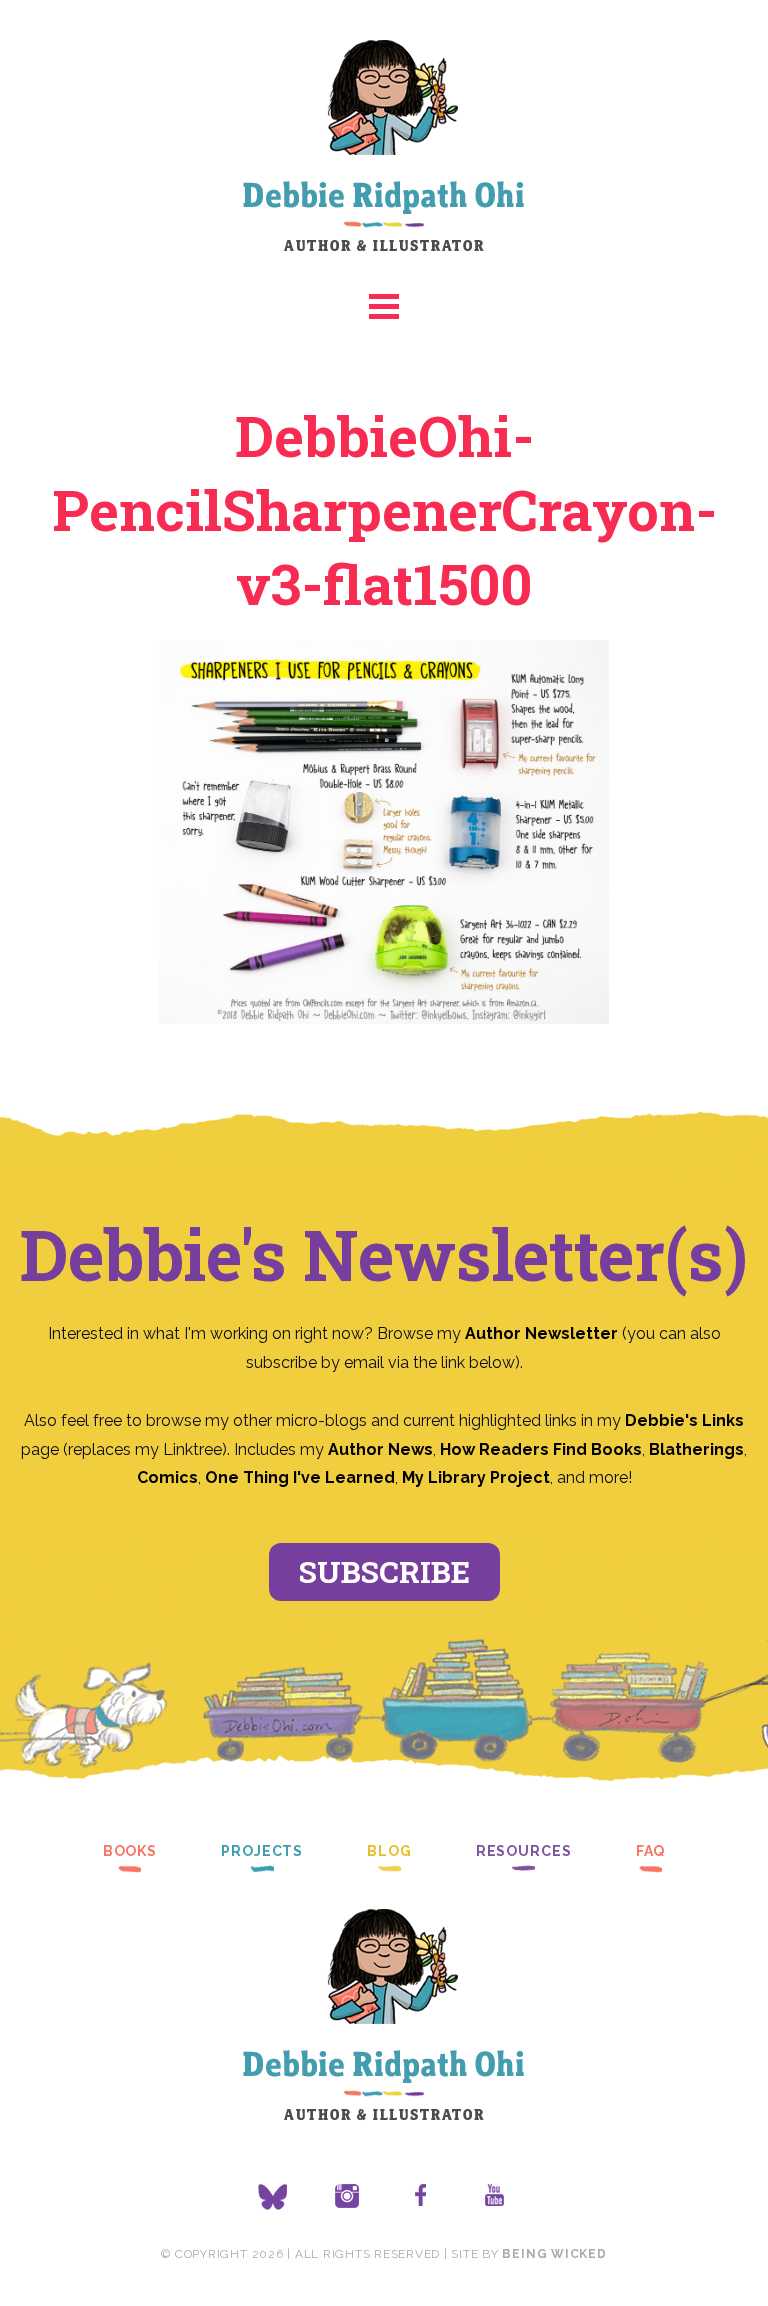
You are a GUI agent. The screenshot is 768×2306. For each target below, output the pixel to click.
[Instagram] (347, 2197)
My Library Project (476, 1477)
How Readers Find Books (541, 1449)
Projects (262, 1851)
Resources (524, 1851)
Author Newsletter (543, 1333)
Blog (389, 1851)
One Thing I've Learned (300, 1477)
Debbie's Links (684, 1420)
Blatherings (696, 1449)
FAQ (651, 1851)
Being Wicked (554, 2254)
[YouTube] (495, 2197)
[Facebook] (421, 2197)
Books (130, 1851)
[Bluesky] (273, 2197)
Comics (167, 1477)
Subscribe (384, 1571)
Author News (380, 1449)
